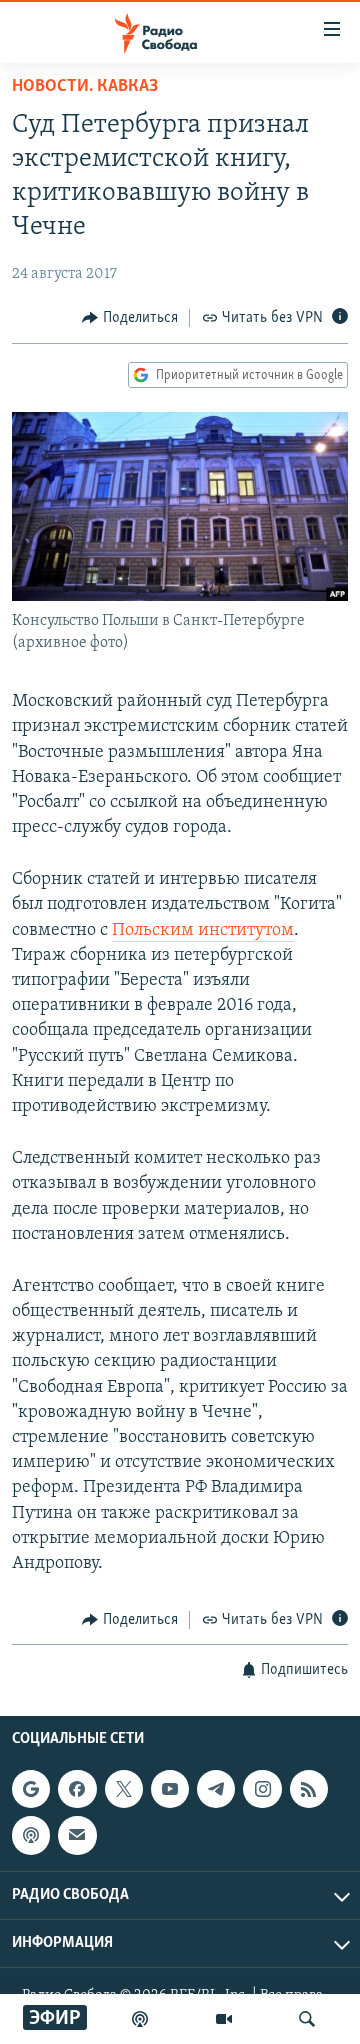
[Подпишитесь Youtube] (170, 1789)
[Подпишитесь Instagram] (262, 1789)
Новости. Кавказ (85, 87)
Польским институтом (203, 931)
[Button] (130, 318)
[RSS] (309, 1789)
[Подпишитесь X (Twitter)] (124, 1789)
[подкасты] (140, 2019)
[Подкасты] (31, 1835)
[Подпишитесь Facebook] (77, 1789)
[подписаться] (77, 1835)
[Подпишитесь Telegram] (216, 1789)
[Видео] (224, 2019)
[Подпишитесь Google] (31, 1789)
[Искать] (307, 2019)
